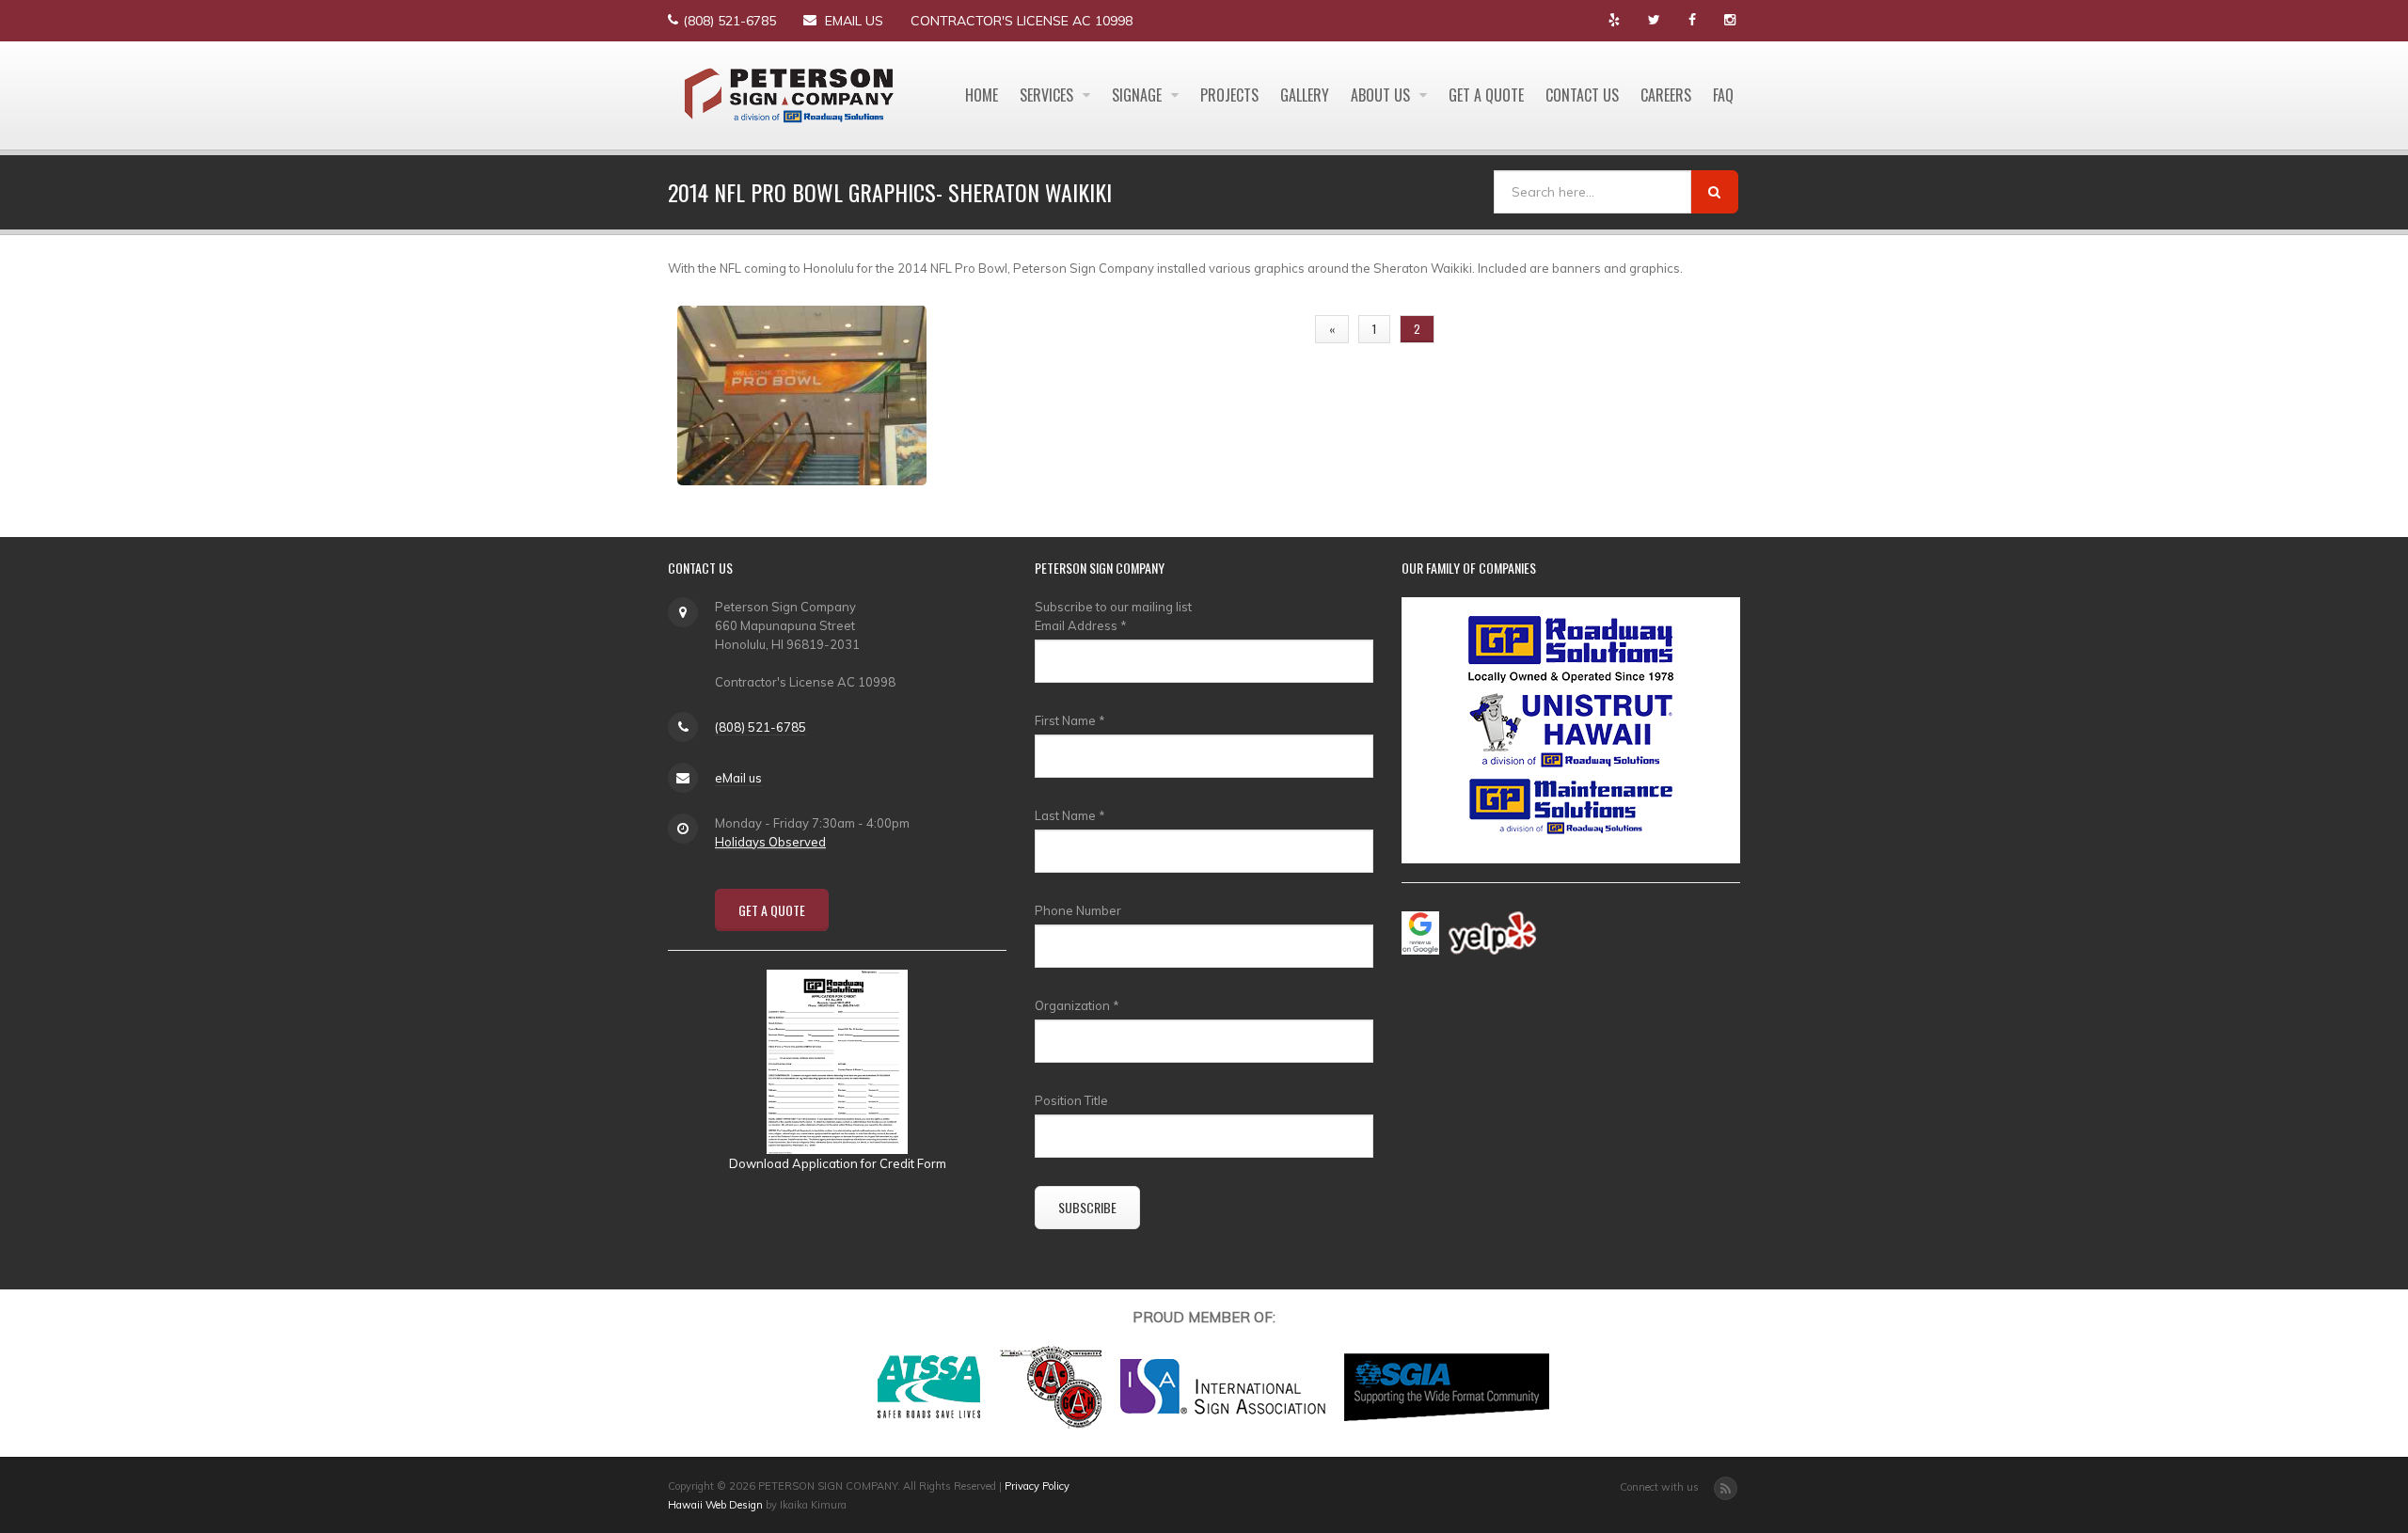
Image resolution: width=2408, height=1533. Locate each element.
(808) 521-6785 (729, 21)
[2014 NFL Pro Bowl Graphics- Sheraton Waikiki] (802, 393)
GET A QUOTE (772, 910)
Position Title (1071, 1100)
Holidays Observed (770, 842)
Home (982, 95)
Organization (1077, 1005)
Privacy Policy (1037, 1486)
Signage (1139, 95)
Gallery (1305, 95)
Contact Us (1582, 95)
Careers (1666, 95)
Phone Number (1078, 910)
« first (1274, 329)
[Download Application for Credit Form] (837, 1060)
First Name (1070, 720)
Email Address (1081, 625)
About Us (1382, 95)
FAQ (1723, 95)
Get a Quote (1486, 95)
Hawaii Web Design (715, 1505)
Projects (1229, 95)
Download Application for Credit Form (838, 1163)
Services (1048, 95)
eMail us (854, 21)
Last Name (1070, 815)
